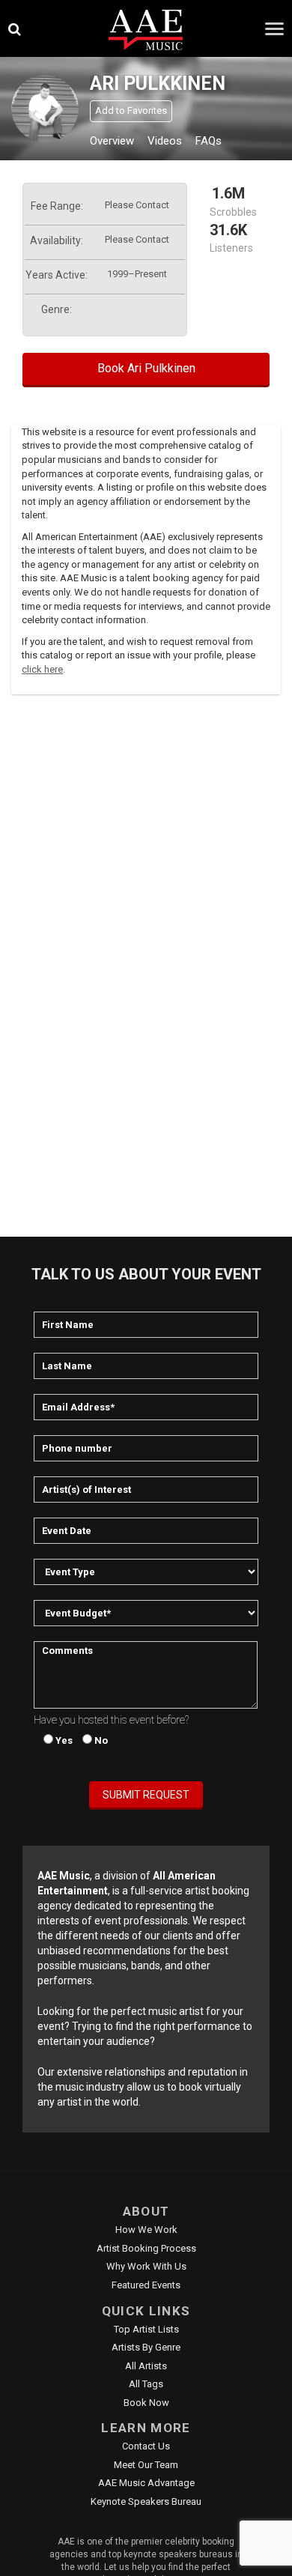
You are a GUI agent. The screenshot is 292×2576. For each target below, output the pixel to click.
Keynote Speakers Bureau (146, 2501)
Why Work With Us (146, 2266)
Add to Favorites (131, 110)
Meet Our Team (146, 2465)
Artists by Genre (146, 2347)
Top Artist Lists (146, 2329)
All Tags (146, 2384)
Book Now (146, 2403)
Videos (165, 141)
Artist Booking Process (146, 2248)
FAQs (209, 141)
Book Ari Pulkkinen (146, 368)
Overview (112, 141)
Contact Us (146, 2446)
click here (42, 669)
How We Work (146, 2230)
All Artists (146, 2366)
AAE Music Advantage (146, 2483)
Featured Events (146, 2285)
